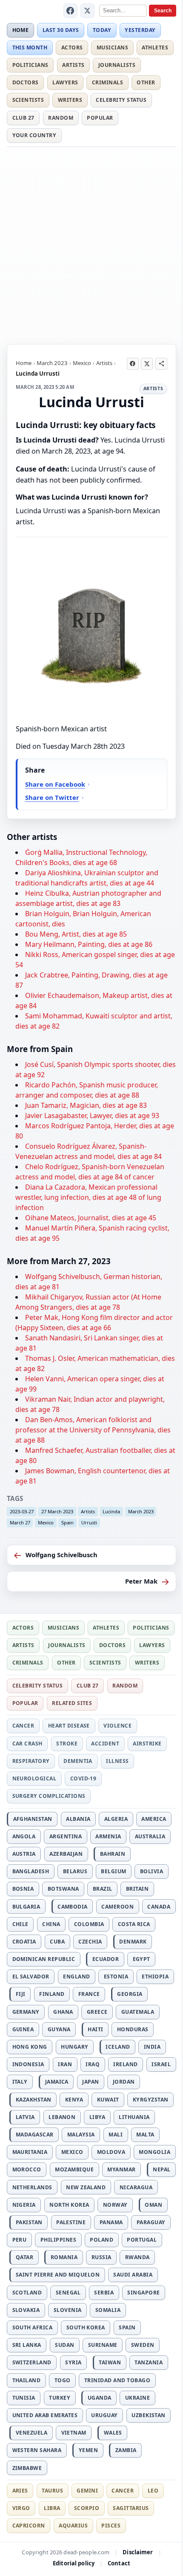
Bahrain (113, 1854)
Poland (102, 2240)
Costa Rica (134, 1924)
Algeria (116, 1819)
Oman (153, 2205)
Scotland (27, 2293)
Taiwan (110, 2362)
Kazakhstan (34, 2100)
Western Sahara (37, 2450)
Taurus (52, 2491)
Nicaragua (136, 2187)
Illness (117, 1761)
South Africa (33, 2327)
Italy (20, 2082)
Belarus (75, 1871)
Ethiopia (155, 1977)
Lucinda (111, 1511)
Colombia (89, 1924)
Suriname (103, 2345)
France (89, 1994)
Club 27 (23, 118)
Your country (34, 135)
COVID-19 (83, 1778)
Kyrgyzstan (151, 2100)
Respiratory (31, 1761)
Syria (73, 2362)
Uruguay (104, 2415)
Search (163, 11)
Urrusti (89, 1522)
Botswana (63, 1889)
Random (61, 118)
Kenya (74, 2100)
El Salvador (31, 1977)
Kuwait (108, 2100)
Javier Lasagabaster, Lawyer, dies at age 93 (92, 1115)
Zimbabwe (27, 2468)
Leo (153, 2491)
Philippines (58, 2240)
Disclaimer (138, 2552)
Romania (64, 2257)
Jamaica (57, 2082)
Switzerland (32, 2362)
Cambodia (73, 1907)
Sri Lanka (27, 2345)
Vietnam (74, 2433)
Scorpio (87, 2508)
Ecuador (106, 1959)
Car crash (27, 1744)
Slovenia (68, 2310)
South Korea (86, 2327)
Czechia (90, 1942)
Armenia (108, 1836)
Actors (72, 47)
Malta (145, 2135)
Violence (117, 1726)
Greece (97, 2012)
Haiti (95, 2029)
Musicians (112, 47)
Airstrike (147, 1744)
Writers (70, 100)
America (154, 1819)
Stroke (67, 1744)
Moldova (111, 2152)
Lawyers (65, 82)
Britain (137, 1889)
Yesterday (140, 30)
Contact (119, 2563)
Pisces (111, 2526)
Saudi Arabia (133, 2275)
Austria (24, 1854)
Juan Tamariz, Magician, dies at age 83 (86, 1105)
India (152, 2047)
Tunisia (24, 2398)
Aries (20, 2491)
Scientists (28, 100)
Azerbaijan (66, 1854)
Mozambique (74, 2169)
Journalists (117, 65)
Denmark (133, 1942)
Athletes (155, 47)
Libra (52, 2508)
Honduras (133, 2029)
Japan (90, 2082)
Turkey (60, 2398)
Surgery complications (49, 1796)
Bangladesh (31, 1871)
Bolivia (152, 1871)
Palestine (71, 2222)
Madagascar (35, 2135)
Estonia (116, 1977)
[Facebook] (71, 11)
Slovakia (26, 2310)
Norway (115, 2205)
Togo (63, 2380)
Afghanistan (33, 1819)
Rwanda (137, 2257)
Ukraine (137, 2398)
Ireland (125, 2064)
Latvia (25, 2117)
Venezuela (31, 2433)
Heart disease (69, 1726)
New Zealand (86, 2187)
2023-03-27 (22, 1511)
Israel (161, 2064)
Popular (100, 118)
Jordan (124, 2082)
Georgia (130, 1994)
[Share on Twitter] (147, 364)
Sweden (143, 2345)
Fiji (21, 1994)
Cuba (57, 1942)
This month (30, 47)
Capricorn (29, 2526)
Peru (20, 2240)
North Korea (69, 2205)
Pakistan (29, 2222)
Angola (24, 1836)
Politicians (30, 65)
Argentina (66, 1836)
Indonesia (28, 2064)
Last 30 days (61, 30)
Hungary (74, 2047)
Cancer (23, 1726)
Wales (113, 2433)
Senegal (68, 2293)
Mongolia (154, 2152)
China (51, 1924)
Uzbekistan (149, 2415)
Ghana (63, 2012)
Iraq (93, 2064)
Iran (65, 2064)
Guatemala (138, 2012)
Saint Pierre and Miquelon (58, 2275)
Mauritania (30, 2152)
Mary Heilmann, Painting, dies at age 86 (89, 944)
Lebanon (62, 2117)
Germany (26, 2012)
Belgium (113, 1871)
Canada (159, 1907)
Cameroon (117, 1907)
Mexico (82, 363)
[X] (88, 11)
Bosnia (23, 1889)
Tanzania (149, 2362)
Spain (67, 1522)
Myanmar (121, 2169)
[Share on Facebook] (133, 364)
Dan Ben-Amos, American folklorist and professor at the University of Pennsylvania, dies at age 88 (93, 1430)
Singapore (143, 2293)
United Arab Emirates (45, 2415)
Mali (116, 2135)
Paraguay (151, 2222)
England (76, 1977)
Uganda (100, 2398)
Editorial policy (74, 2563)
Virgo (21, 2508)
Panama (111, 2222)
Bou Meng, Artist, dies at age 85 (76, 934)
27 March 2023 (57, 1511)
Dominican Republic (44, 1959)
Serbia (104, 2293)
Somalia (108, 2310)
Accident (105, 1744)
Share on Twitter (52, 797)
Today (102, 30)
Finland (52, 1994)
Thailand (27, 2380)
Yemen (88, 2450)
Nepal (162, 2169)
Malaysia (81, 2135)
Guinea (23, 2029)
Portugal (142, 2240)
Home (21, 30)
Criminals (107, 82)
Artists (73, 65)
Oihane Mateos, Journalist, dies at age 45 (91, 1218)
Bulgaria (26, 1907)
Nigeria (24, 2205)
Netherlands (32, 2187)
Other (146, 82)
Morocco (27, 2169)
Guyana (59, 2029)
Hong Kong (30, 2047)
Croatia (24, 1942)
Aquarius (73, 2526)
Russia (102, 2257)
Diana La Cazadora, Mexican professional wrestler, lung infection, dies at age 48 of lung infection (88, 1197)
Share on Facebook (55, 784)
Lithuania (134, 2117)
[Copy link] (161, 364)
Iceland (118, 2047)
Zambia (126, 2450)
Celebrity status (121, 100)
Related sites (72, 1703)
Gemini (87, 2491)
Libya (97, 2117)
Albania (78, 1819)
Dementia (78, 1761)
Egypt (142, 1959)
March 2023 (52, 363)
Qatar (24, 2257)
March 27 (20, 1522)
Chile (20, 1924)
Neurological (34, 1778)
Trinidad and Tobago (117, 2380)
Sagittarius (131, 2508)
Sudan (64, 2345)
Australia (150, 1836)
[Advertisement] (91, 244)
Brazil (103, 1889)
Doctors (26, 82)
